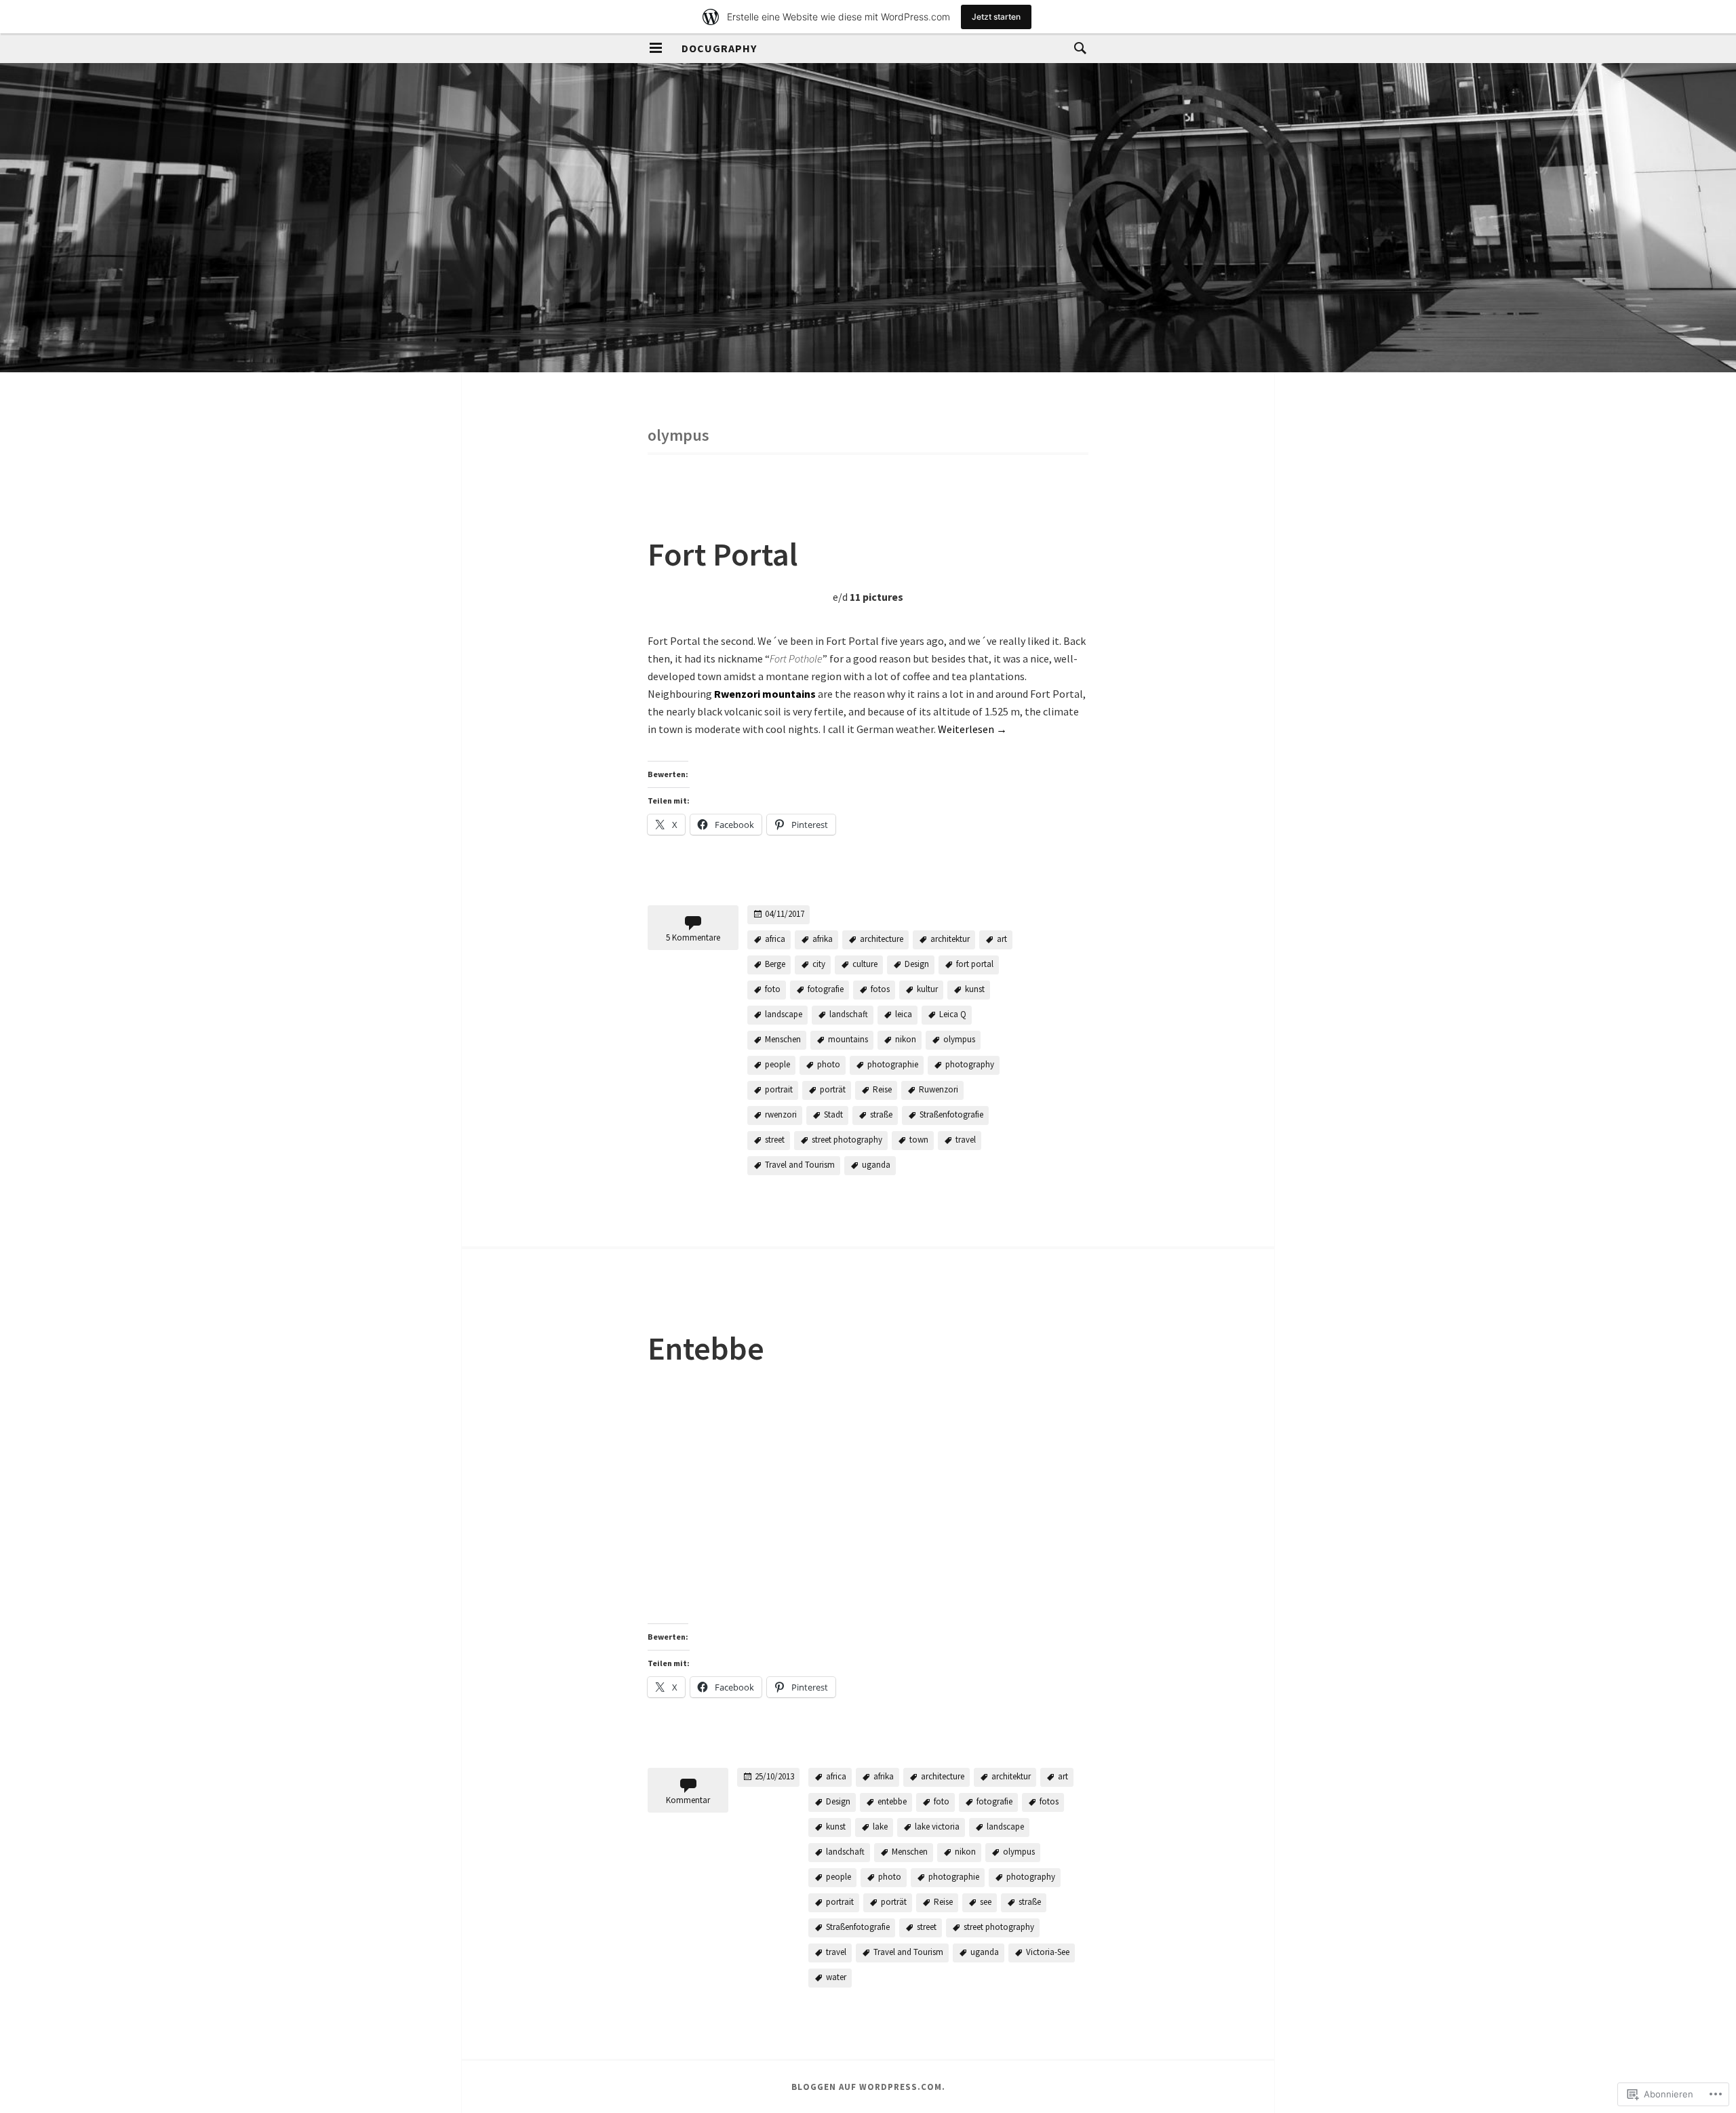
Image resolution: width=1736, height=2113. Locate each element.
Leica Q (953, 1014)
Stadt (833, 1114)
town (919, 1140)
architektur (950, 939)
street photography (847, 1140)
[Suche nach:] (1077, 47)
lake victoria (937, 1826)
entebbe (892, 1801)
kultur (927, 989)
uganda (876, 1165)
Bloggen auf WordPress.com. (868, 2087)
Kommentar (688, 1800)
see (986, 1902)
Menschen (783, 1039)
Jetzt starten (996, 17)
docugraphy (719, 48)
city (819, 964)
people (777, 1064)
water (836, 1977)
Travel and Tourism (800, 1165)
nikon (906, 1039)
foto (773, 989)
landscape (784, 1014)
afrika (823, 939)
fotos (880, 989)
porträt (833, 1089)
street (775, 1140)
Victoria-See (1048, 1952)
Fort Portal (723, 554)
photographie (893, 1064)
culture (865, 964)
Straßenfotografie (951, 1114)
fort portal (975, 964)
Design (917, 964)
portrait (779, 1089)
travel (966, 1140)
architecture (882, 939)
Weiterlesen (972, 729)
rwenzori (781, 1114)
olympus (959, 1039)
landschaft (849, 1014)
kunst (975, 989)
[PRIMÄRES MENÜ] (656, 48)
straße (881, 1114)
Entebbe (706, 1348)
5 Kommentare (693, 937)
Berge (775, 964)
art (1002, 939)
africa (775, 939)
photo (829, 1064)
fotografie (826, 989)
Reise (882, 1089)
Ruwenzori (939, 1089)
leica (904, 1014)
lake (880, 1826)
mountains (848, 1039)
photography (970, 1064)
